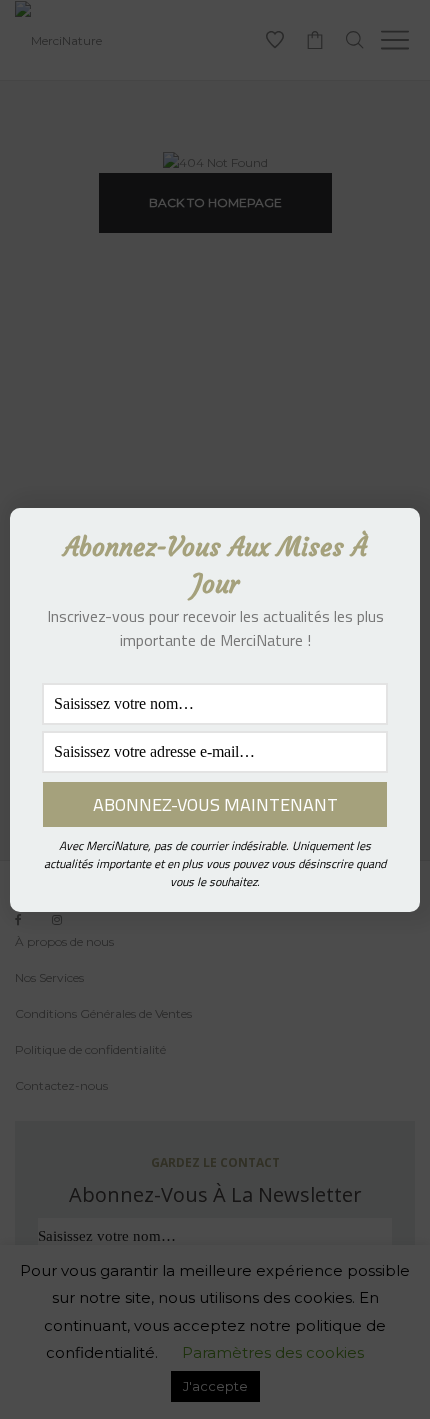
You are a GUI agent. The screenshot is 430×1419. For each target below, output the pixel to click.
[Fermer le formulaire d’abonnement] (393, 539)
